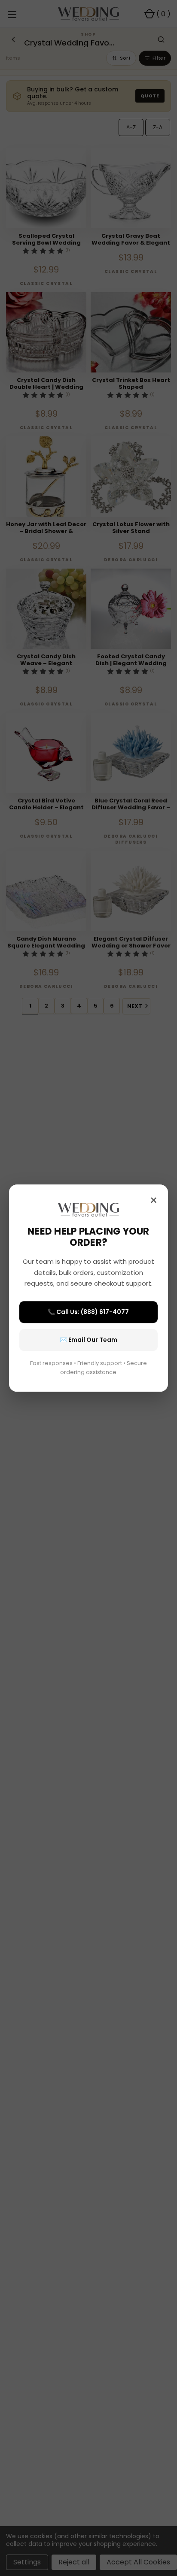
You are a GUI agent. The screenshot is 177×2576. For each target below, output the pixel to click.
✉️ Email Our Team (88, 1340)
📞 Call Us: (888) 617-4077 (88, 1312)
